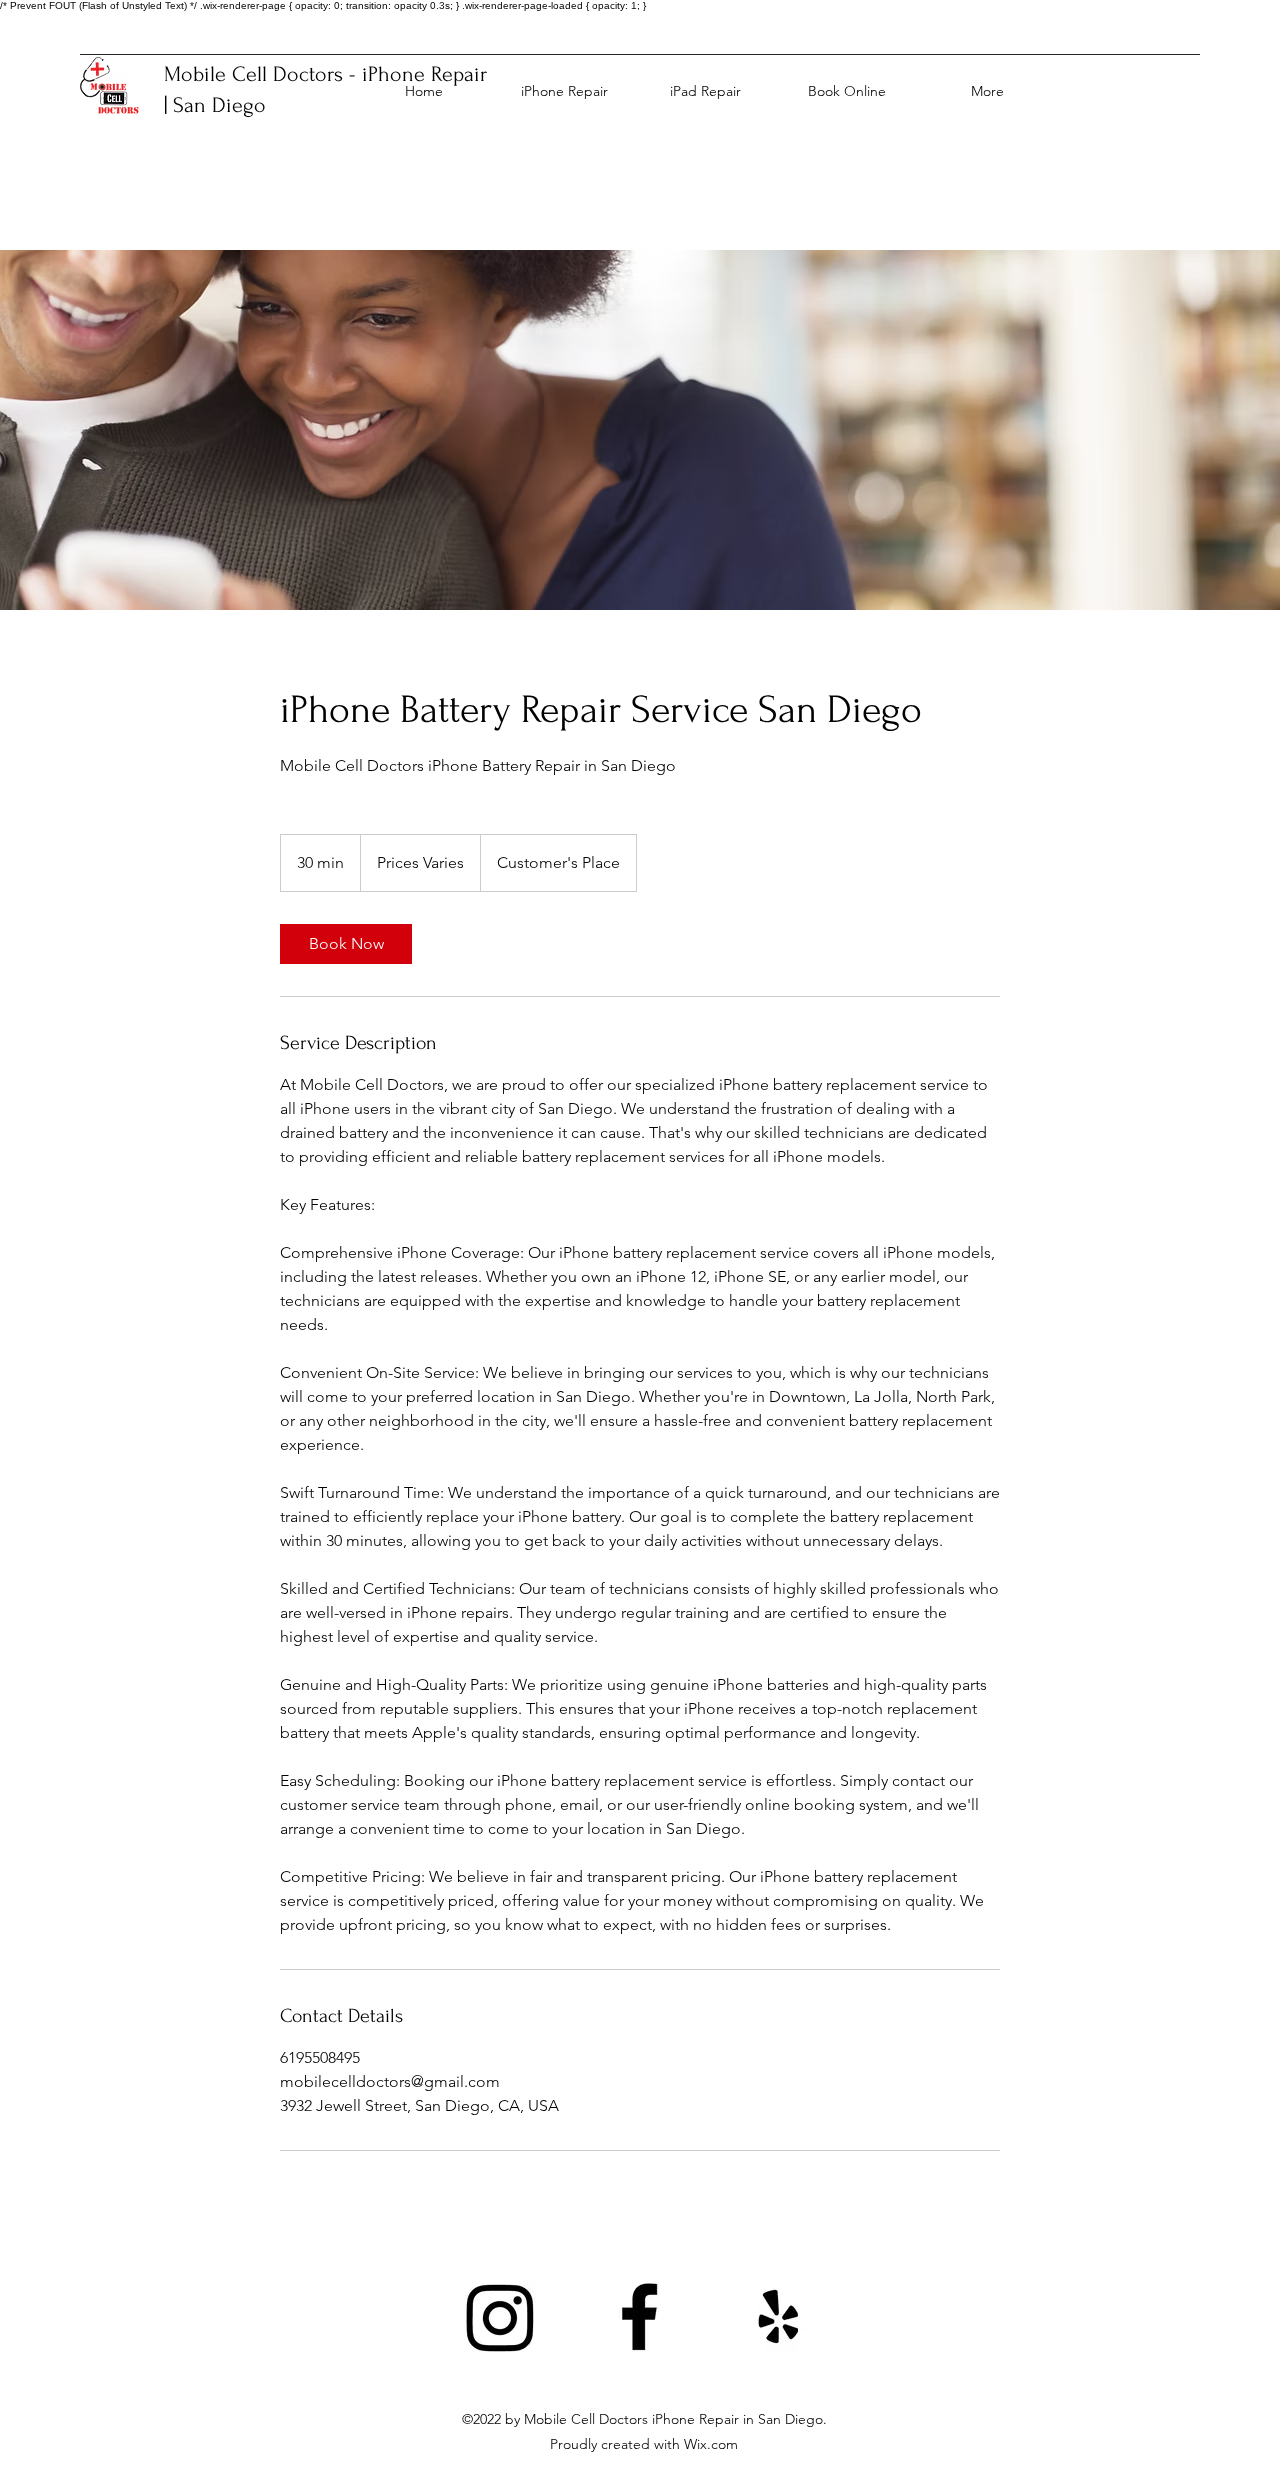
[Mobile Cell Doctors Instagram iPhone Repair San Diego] (500, 2316)
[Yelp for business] (778, 2316)
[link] (346, 944)
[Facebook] (639, 2316)
